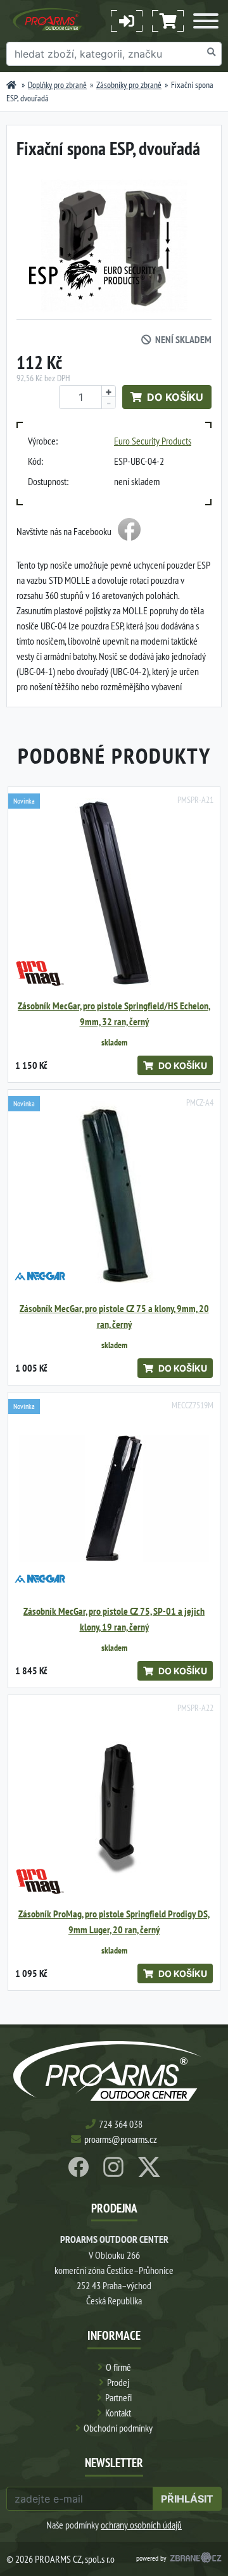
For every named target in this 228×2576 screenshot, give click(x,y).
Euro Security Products (153, 441)
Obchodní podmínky (118, 2428)
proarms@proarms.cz (121, 2139)
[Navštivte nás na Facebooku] (129, 531)
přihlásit (187, 2499)
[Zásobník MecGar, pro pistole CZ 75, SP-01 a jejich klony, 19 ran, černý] (114, 1498)
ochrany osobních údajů (141, 2525)
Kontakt (118, 2413)
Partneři (118, 2397)
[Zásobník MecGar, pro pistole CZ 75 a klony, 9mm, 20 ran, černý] (114, 1196)
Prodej (118, 2382)
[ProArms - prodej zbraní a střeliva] (11, 85)
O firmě (118, 2367)
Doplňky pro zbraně (57, 85)
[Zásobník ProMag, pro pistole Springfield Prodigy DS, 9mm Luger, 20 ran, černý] (114, 1801)
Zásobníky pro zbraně (129, 85)
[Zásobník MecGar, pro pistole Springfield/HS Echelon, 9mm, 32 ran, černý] (114, 893)
